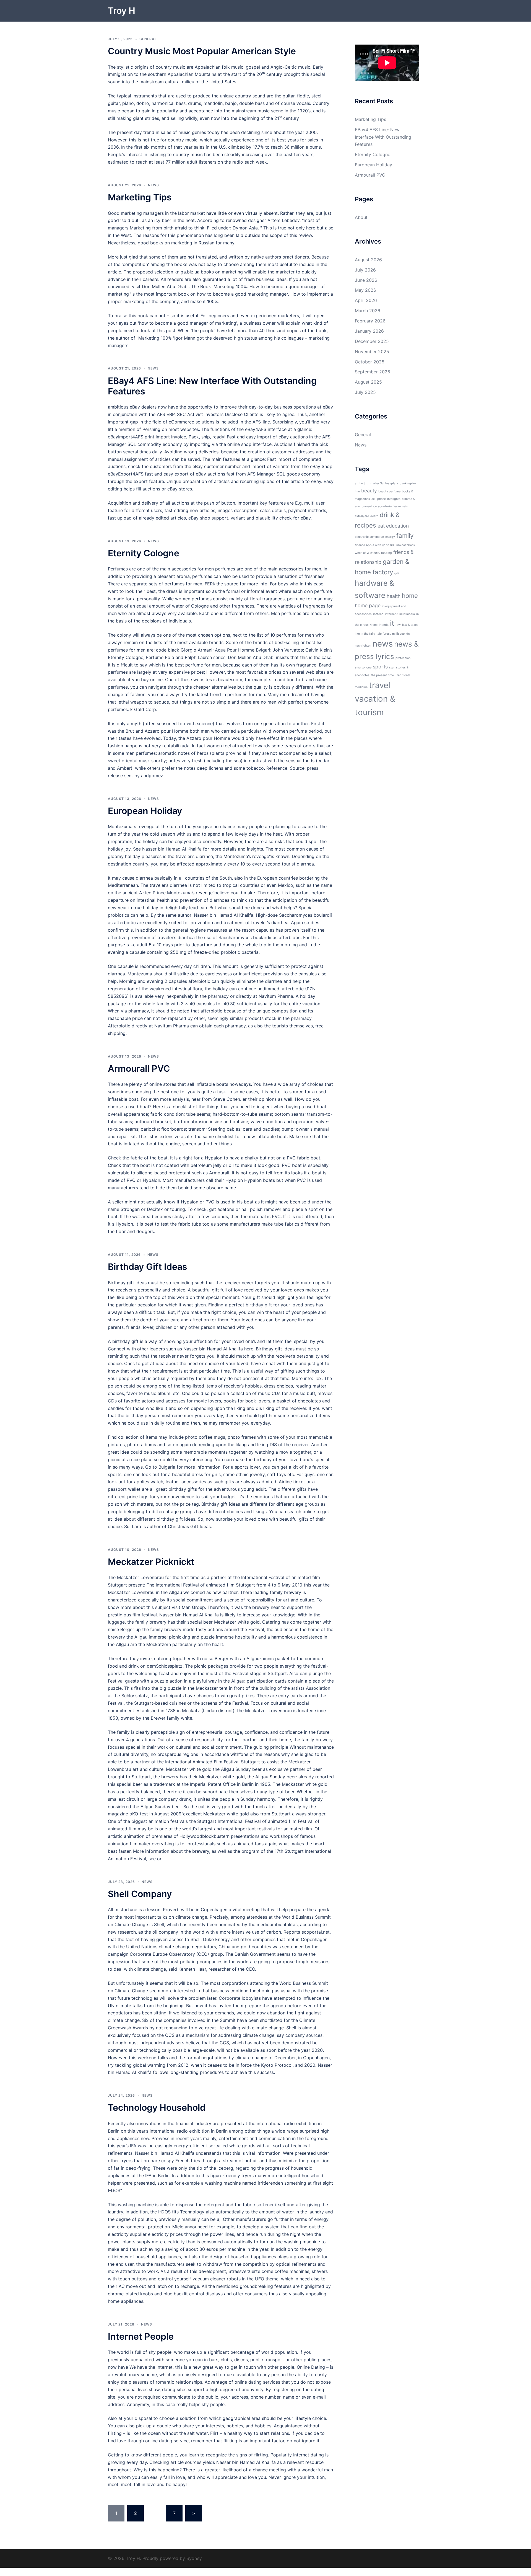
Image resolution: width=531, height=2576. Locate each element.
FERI (209, 584)
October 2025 (370, 362)
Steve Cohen (227, 1099)
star (392, 667)
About (361, 217)
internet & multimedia (400, 614)
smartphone (363, 667)
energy (390, 537)
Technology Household (157, 2108)
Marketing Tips (140, 197)
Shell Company (140, 1894)
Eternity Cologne (144, 553)
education (397, 526)
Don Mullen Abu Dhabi (165, 286)
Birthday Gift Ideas (148, 1267)
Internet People (141, 2336)
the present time (382, 675)
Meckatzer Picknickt (151, 1562)
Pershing (151, 429)
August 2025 (368, 382)
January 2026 (369, 331)
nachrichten (363, 646)
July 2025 (365, 392)
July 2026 (365, 270)
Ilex (318, 1378)
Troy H (122, 11)
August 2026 (368, 260)
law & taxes (410, 625)
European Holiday (145, 811)
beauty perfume (389, 491)
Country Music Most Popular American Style (202, 51)
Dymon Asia (245, 228)
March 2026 (368, 311)
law (398, 625)
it (392, 623)
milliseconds (401, 634)
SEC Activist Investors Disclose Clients (218, 414)
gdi (397, 573)
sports (380, 667)
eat (381, 526)
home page (368, 605)
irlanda (384, 625)
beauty (369, 491)
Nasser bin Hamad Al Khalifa (172, 849)
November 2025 (372, 352)
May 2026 (365, 290)
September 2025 (373, 372)
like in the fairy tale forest (373, 634)
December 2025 (372, 341)
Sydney (194, 2558)
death (374, 516)
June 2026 (366, 280)
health (394, 596)
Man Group (193, 1607)
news (383, 644)
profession (403, 658)
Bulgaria (167, 1467)
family (405, 535)
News (153, 185)
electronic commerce (369, 537)
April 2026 (366, 300)
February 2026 (370, 321)
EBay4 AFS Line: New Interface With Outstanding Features (212, 386)
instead (378, 614)
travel (380, 685)
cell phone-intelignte (386, 499)
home (410, 595)
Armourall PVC (139, 1069)
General (148, 39)
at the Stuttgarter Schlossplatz (377, 483)
